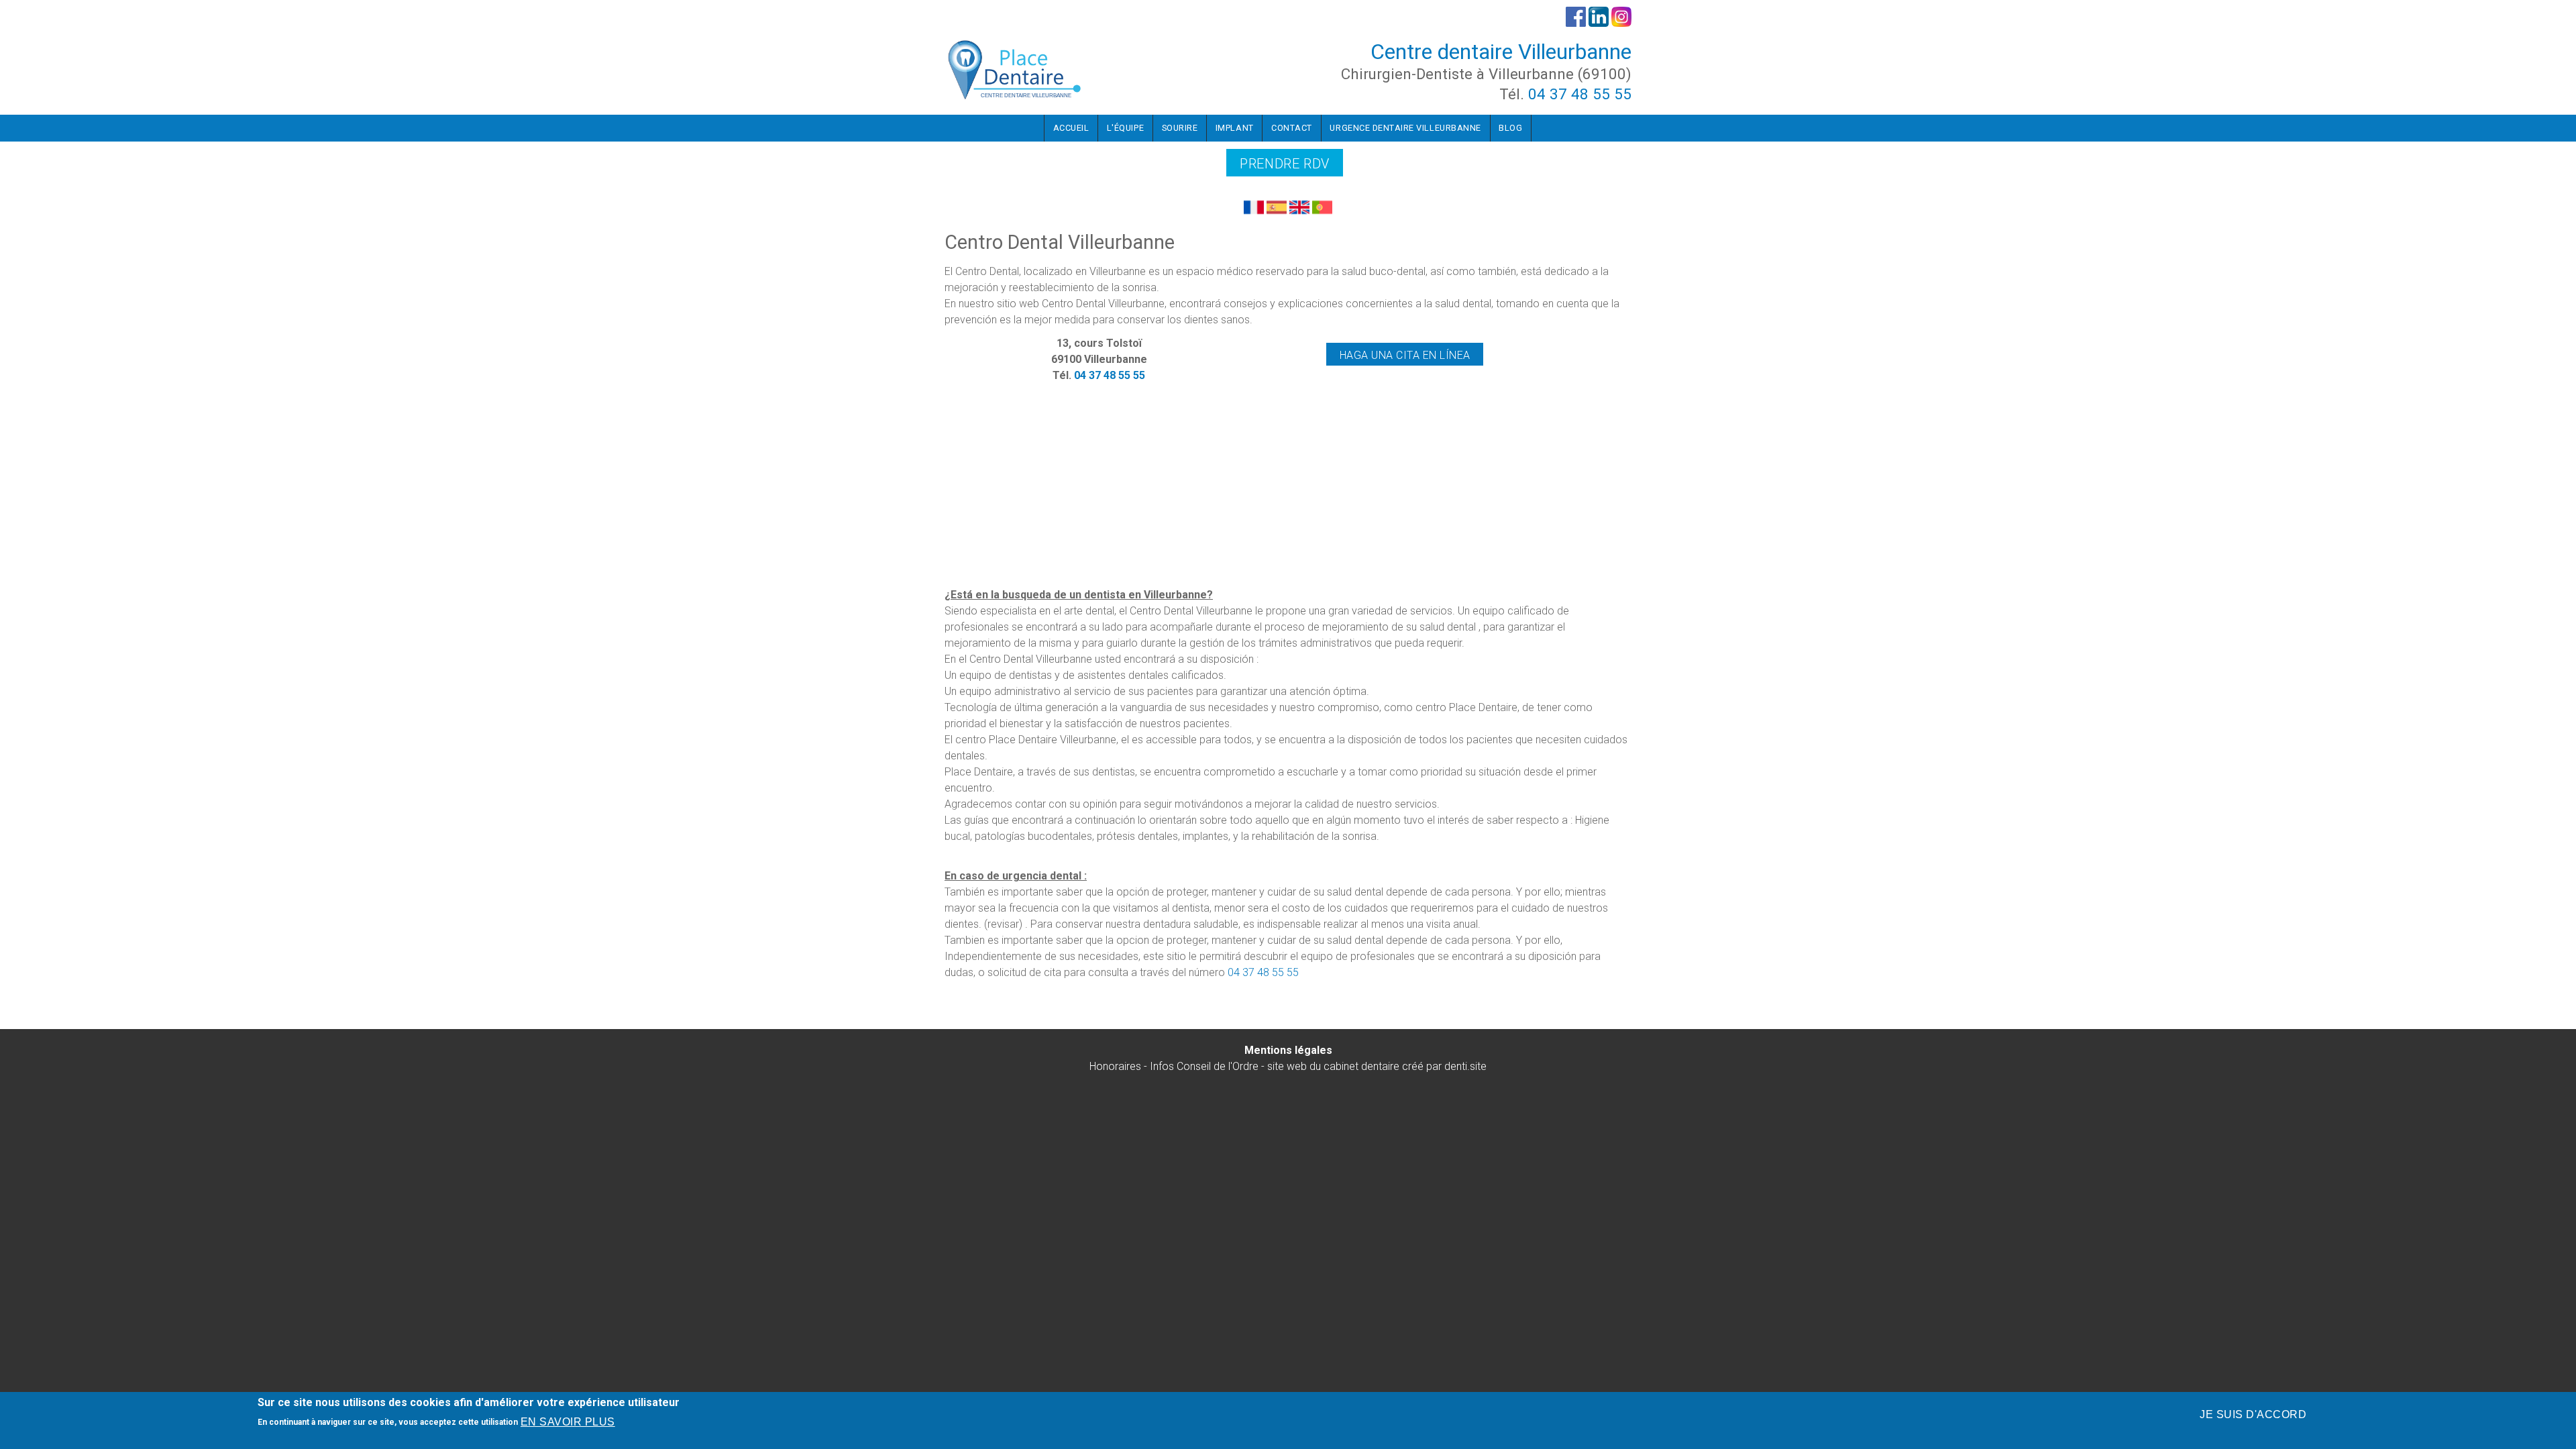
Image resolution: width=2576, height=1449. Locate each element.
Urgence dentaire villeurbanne (1405, 128)
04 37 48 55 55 (1580, 94)
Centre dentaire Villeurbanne (1501, 52)
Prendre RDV (1285, 164)
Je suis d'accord (2253, 1414)
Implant (1235, 128)
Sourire (1180, 128)
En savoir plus (568, 1422)
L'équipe (1125, 128)
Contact (1292, 128)
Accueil (1071, 128)
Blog (1510, 128)
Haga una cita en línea (1405, 355)
